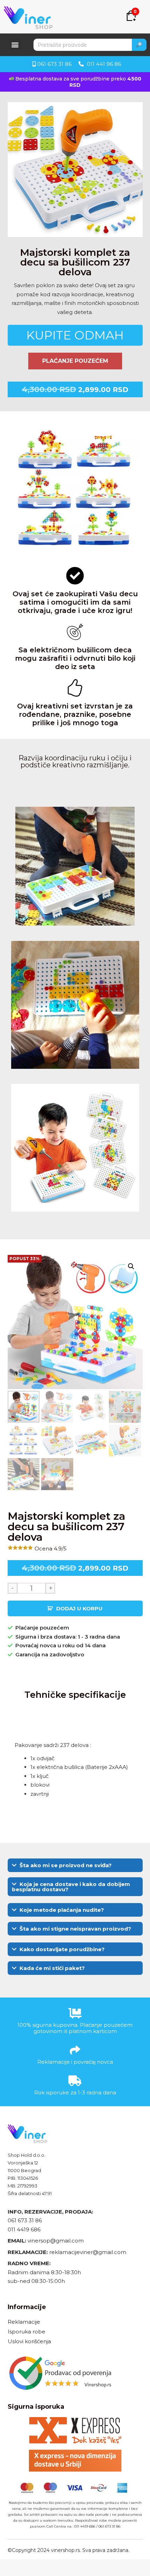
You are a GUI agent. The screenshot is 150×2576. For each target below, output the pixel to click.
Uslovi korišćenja (29, 2341)
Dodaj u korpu (79, 1608)
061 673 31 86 (25, 2220)
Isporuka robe (27, 2332)
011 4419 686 (24, 2229)
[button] (15, 44)
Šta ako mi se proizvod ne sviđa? (66, 1865)
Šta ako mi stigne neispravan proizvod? (75, 1929)
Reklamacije (24, 2322)
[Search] (139, 45)
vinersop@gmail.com (55, 2241)
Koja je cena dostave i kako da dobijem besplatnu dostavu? (71, 1887)
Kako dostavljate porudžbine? (62, 1949)
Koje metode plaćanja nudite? (62, 1910)
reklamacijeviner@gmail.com (88, 2252)
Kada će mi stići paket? (52, 1968)
